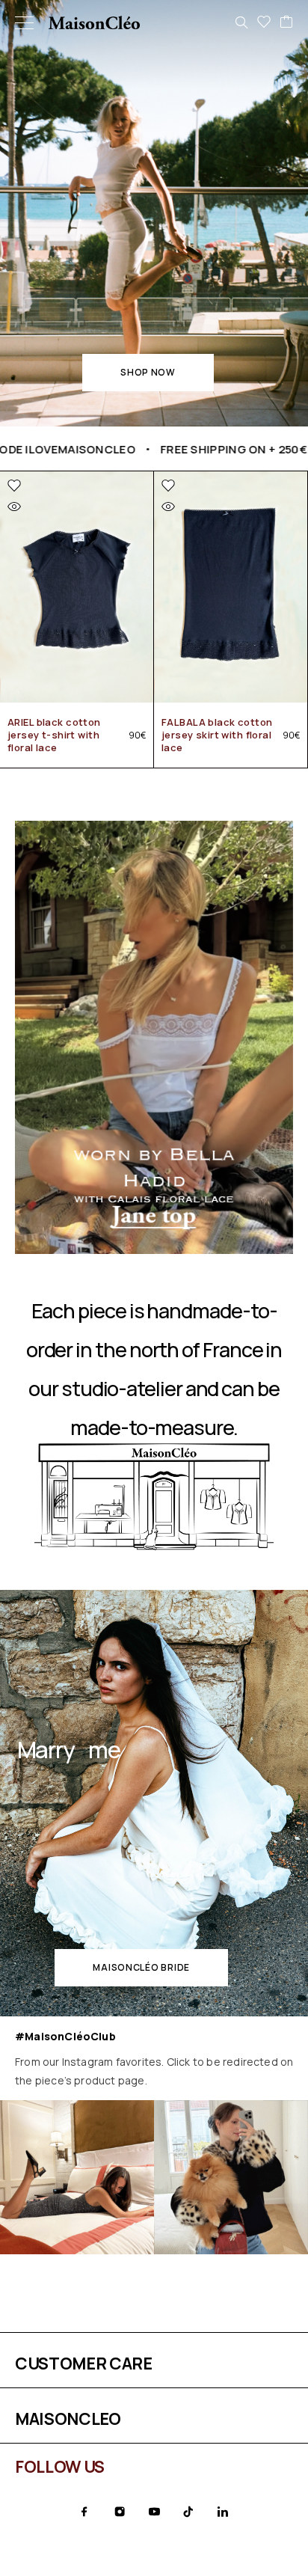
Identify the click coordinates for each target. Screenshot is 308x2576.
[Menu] (24, 22)
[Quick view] (14, 507)
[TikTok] (188, 2512)
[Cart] (286, 22)
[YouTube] (154, 2512)
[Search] (241, 22)
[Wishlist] (264, 22)
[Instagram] (120, 2512)
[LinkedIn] (223, 2512)
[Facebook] (84, 2512)
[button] (148, 373)
